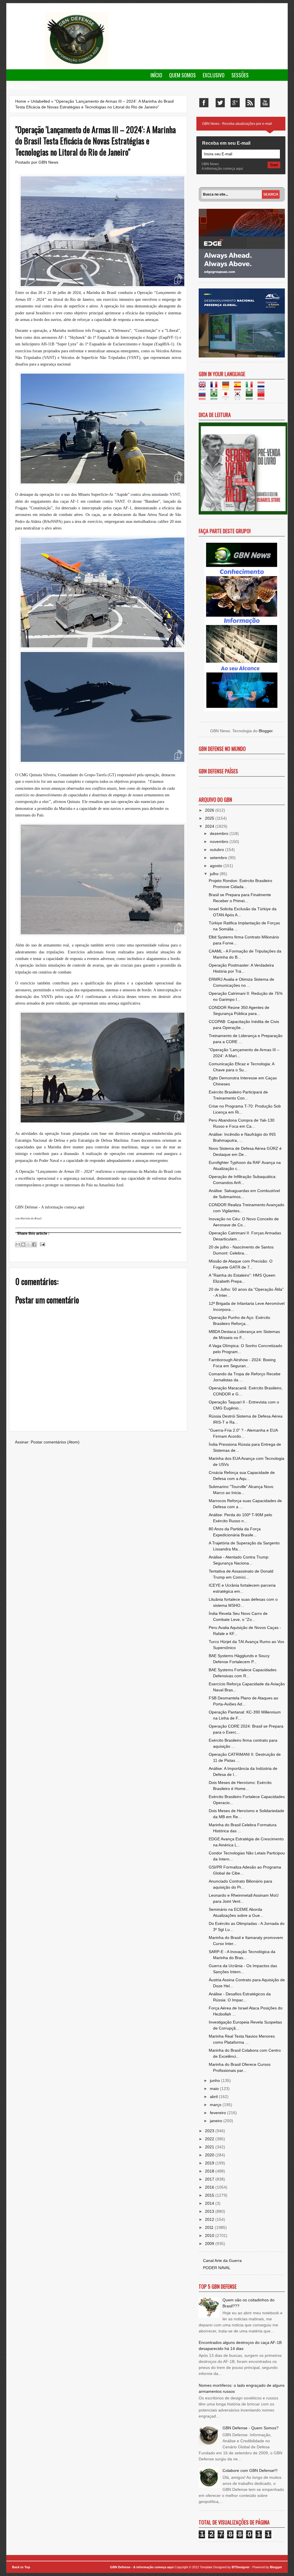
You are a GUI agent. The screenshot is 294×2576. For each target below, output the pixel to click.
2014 (210, 2203)
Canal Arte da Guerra (222, 2261)
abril (214, 2097)
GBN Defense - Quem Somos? (251, 2428)
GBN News (48, 162)
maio (215, 2089)
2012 (210, 2219)
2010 (210, 2235)
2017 (210, 2179)
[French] (216, 388)
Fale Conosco (24, 87)
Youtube (265, 103)
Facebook (204, 103)
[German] (228, 388)
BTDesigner (241, 2567)
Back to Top (21, 2567)
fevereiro (218, 2113)
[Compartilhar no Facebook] (34, 1244)
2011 (210, 2227)
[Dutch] (263, 388)
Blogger (266, 731)
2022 (210, 2139)
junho (215, 2080)
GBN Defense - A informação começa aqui (142, 2567)
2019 (210, 2163)
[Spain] (239, 388)
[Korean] (239, 397)
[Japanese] (228, 397)
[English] (204, 388)
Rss (250, 103)
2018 (210, 2171)
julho (215, 874)
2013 (210, 2211)
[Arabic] (251, 397)
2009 (210, 2244)
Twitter (220, 103)
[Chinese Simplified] (263, 397)
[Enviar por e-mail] (18, 1244)
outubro (217, 850)
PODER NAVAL (217, 2268)
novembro (220, 842)
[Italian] (251, 388)
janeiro (217, 2121)
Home (21, 101)
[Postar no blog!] (23, 1244)
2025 (210, 818)
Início (156, 75)
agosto (217, 866)
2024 (210, 826)
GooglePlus (235, 103)
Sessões (240, 75)
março (216, 2105)
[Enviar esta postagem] (42, 1244)
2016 (210, 2187)
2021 (210, 2147)
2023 (210, 2131)
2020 (210, 2155)
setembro (219, 858)
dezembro (220, 833)
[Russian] (204, 397)
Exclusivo (214, 75)
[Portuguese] (216, 397)
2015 (210, 2195)
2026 (210, 810)
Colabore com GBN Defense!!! (250, 2470)
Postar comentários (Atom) (55, 1442)
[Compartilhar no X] (29, 1244)
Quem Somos (182, 75)
